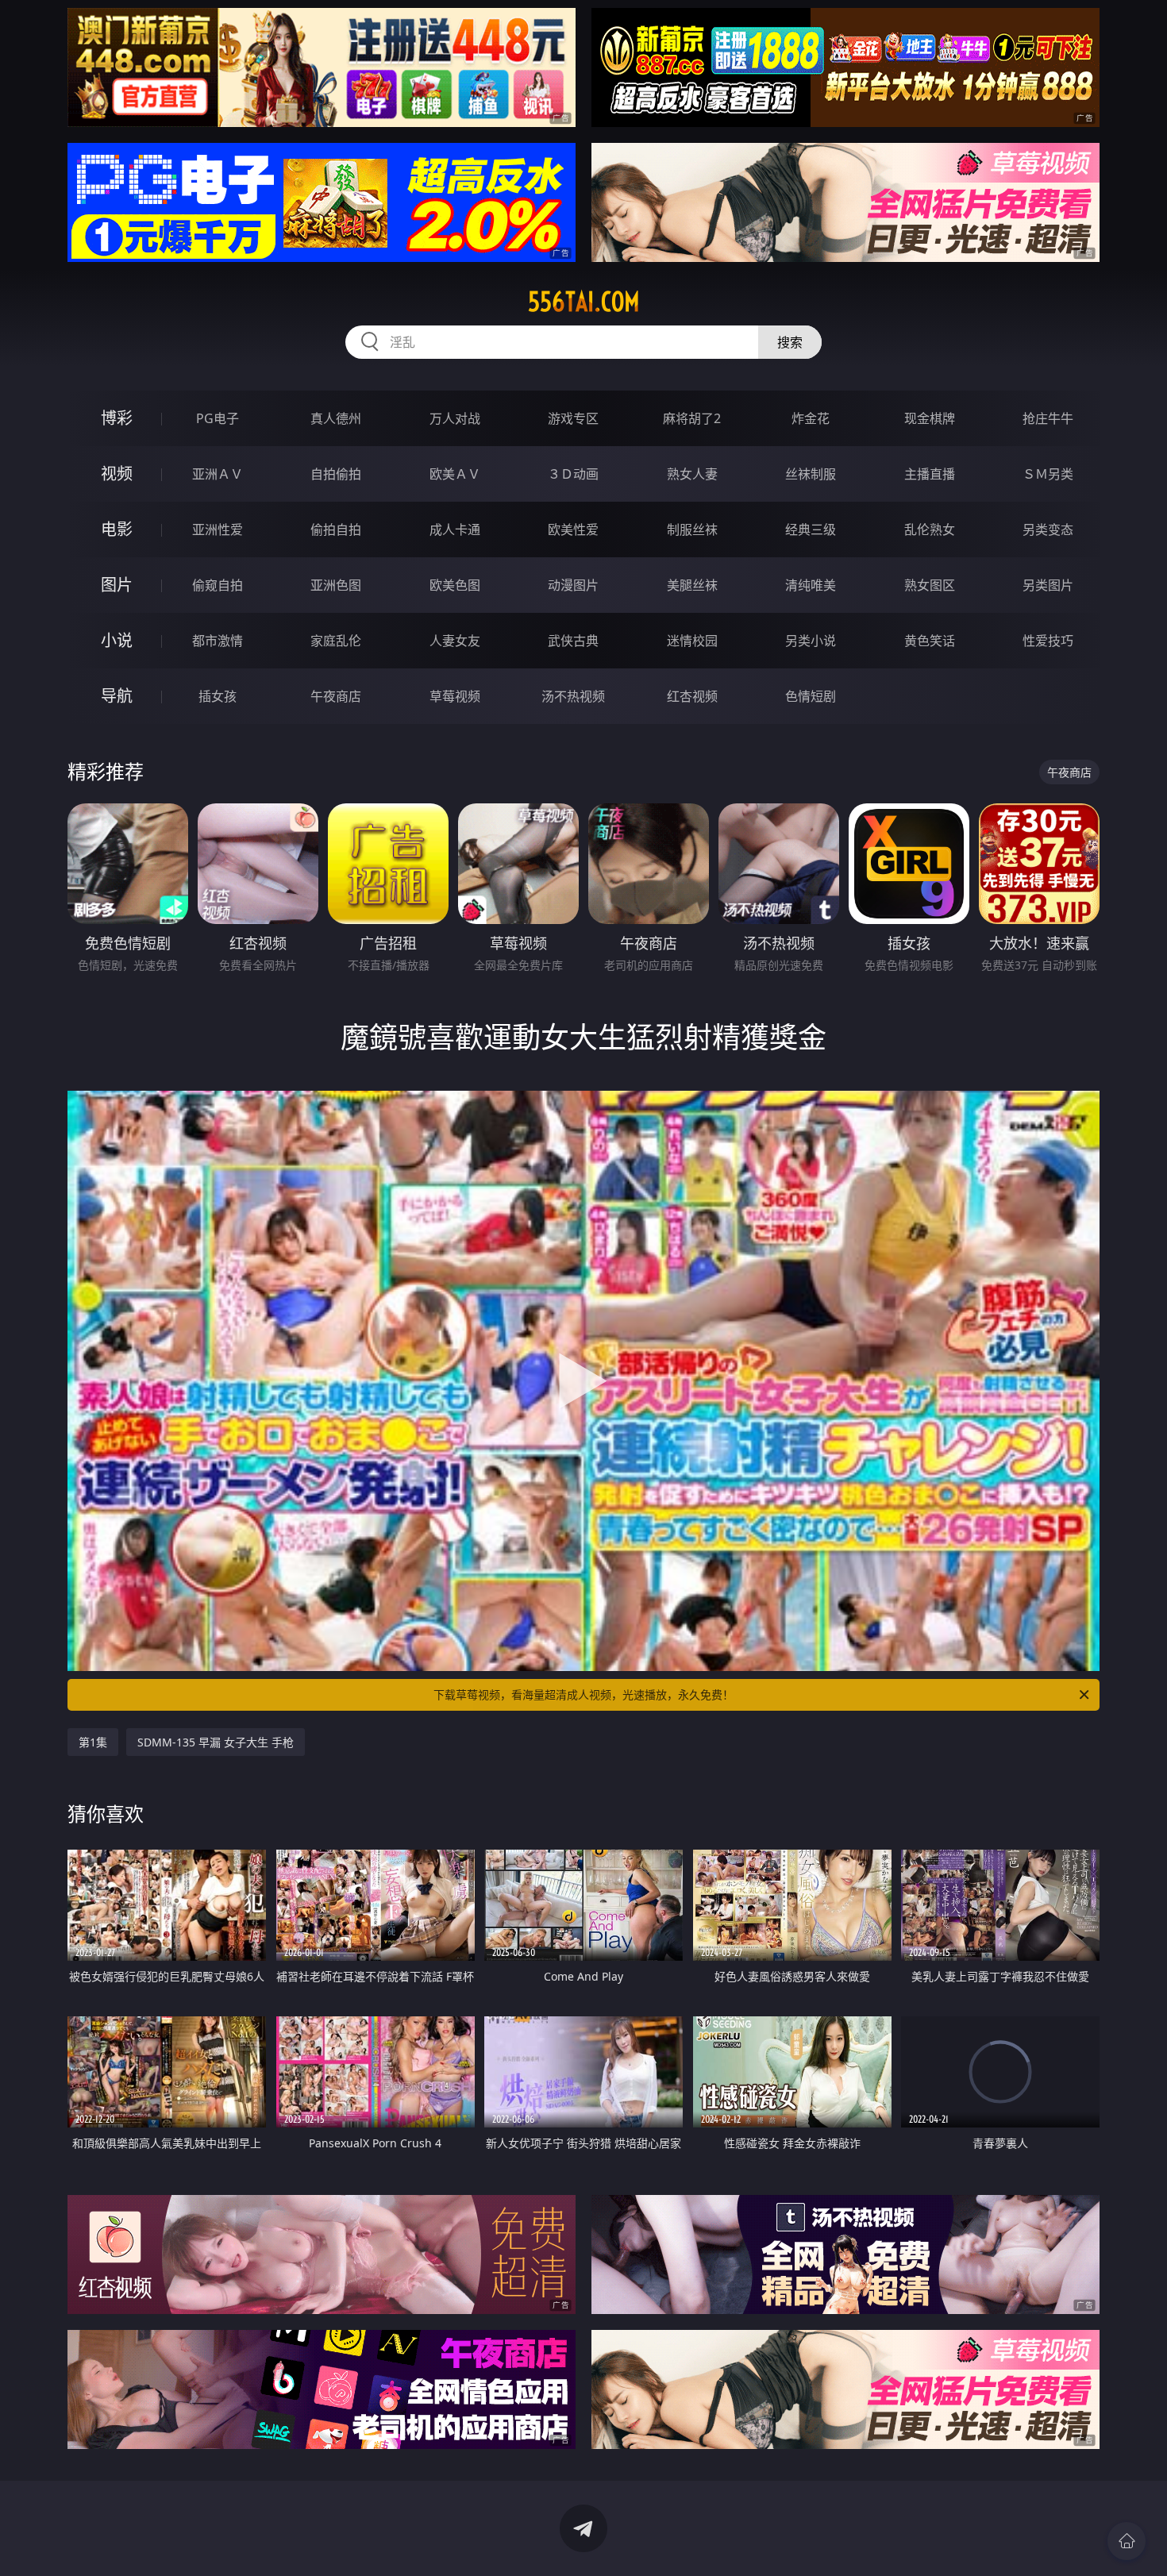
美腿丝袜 (692, 585)
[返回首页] (1127, 2541)
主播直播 (930, 474)
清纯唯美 (811, 585)
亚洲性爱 (218, 529)
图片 (117, 585)
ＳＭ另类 (1048, 474)
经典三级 (811, 529)
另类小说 (811, 641)
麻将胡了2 (692, 418)
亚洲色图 (336, 585)
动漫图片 (573, 585)
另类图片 (1048, 585)
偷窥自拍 (218, 585)
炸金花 (811, 418)
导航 (117, 696)
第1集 (93, 1742)
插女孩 (218, 696)
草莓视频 (455, 696)
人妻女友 (455, 641)
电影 (117, 529)
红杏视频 (692, 696)
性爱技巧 (1048, 641)
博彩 (117, 418)
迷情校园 (692, 641)
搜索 (790, 342)
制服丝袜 (692, 529)
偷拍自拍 (336, 529)
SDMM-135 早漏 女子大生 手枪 (216, 1742)
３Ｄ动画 (573, 474)
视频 (117, 474)
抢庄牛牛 (1048, 418)
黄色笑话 (930, 641)
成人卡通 (455, 529)
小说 (117, 640)
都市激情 (218, 641)
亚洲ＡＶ (218, 474)
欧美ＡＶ (455, 474)
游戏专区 (573, 418)
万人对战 (455, 418)
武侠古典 (573, 641)
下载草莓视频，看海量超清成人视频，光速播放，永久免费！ (583, 1694)
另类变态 (1048, 529)
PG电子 (218, 418)
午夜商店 (336, 696)
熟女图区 (930, 585)
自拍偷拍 (336, 474)
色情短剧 (811, 696)
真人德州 (336, 418)
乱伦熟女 (930, 529)
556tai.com (584, 302)
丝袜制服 (811, 474)
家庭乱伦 (336, 641)
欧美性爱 (573, 529)
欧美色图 (455, 585)
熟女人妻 (692, 474)
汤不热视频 (573, 696)
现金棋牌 (930, 418)
